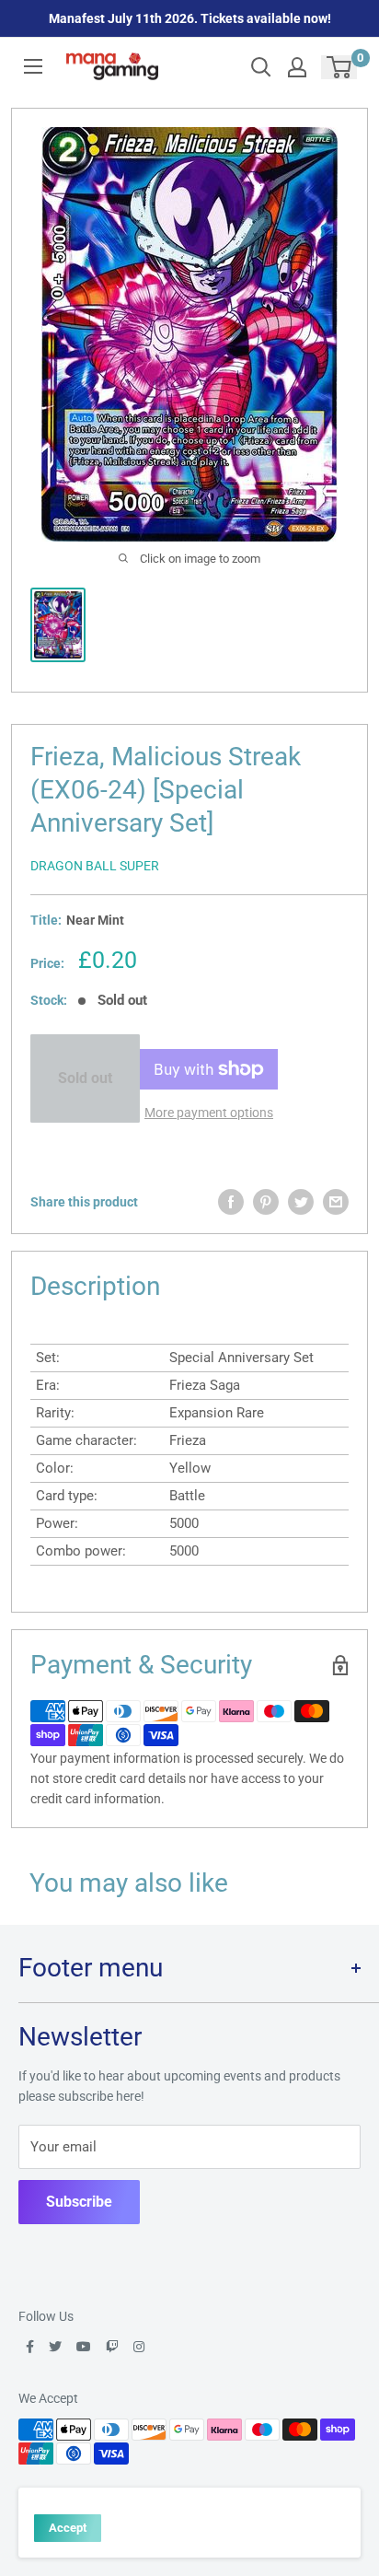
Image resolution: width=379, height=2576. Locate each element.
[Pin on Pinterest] (266, 1202)
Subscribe (79, 2202)
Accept (68, 2528)
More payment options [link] (209, 1113)
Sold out (85, 1078)
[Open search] (261, 67)
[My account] (297, 67)
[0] (340, 67)
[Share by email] (336, 1202)
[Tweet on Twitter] (301, 1202)
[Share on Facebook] (231, 1202)
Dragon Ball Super (95, 866)
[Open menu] (33, 66)
